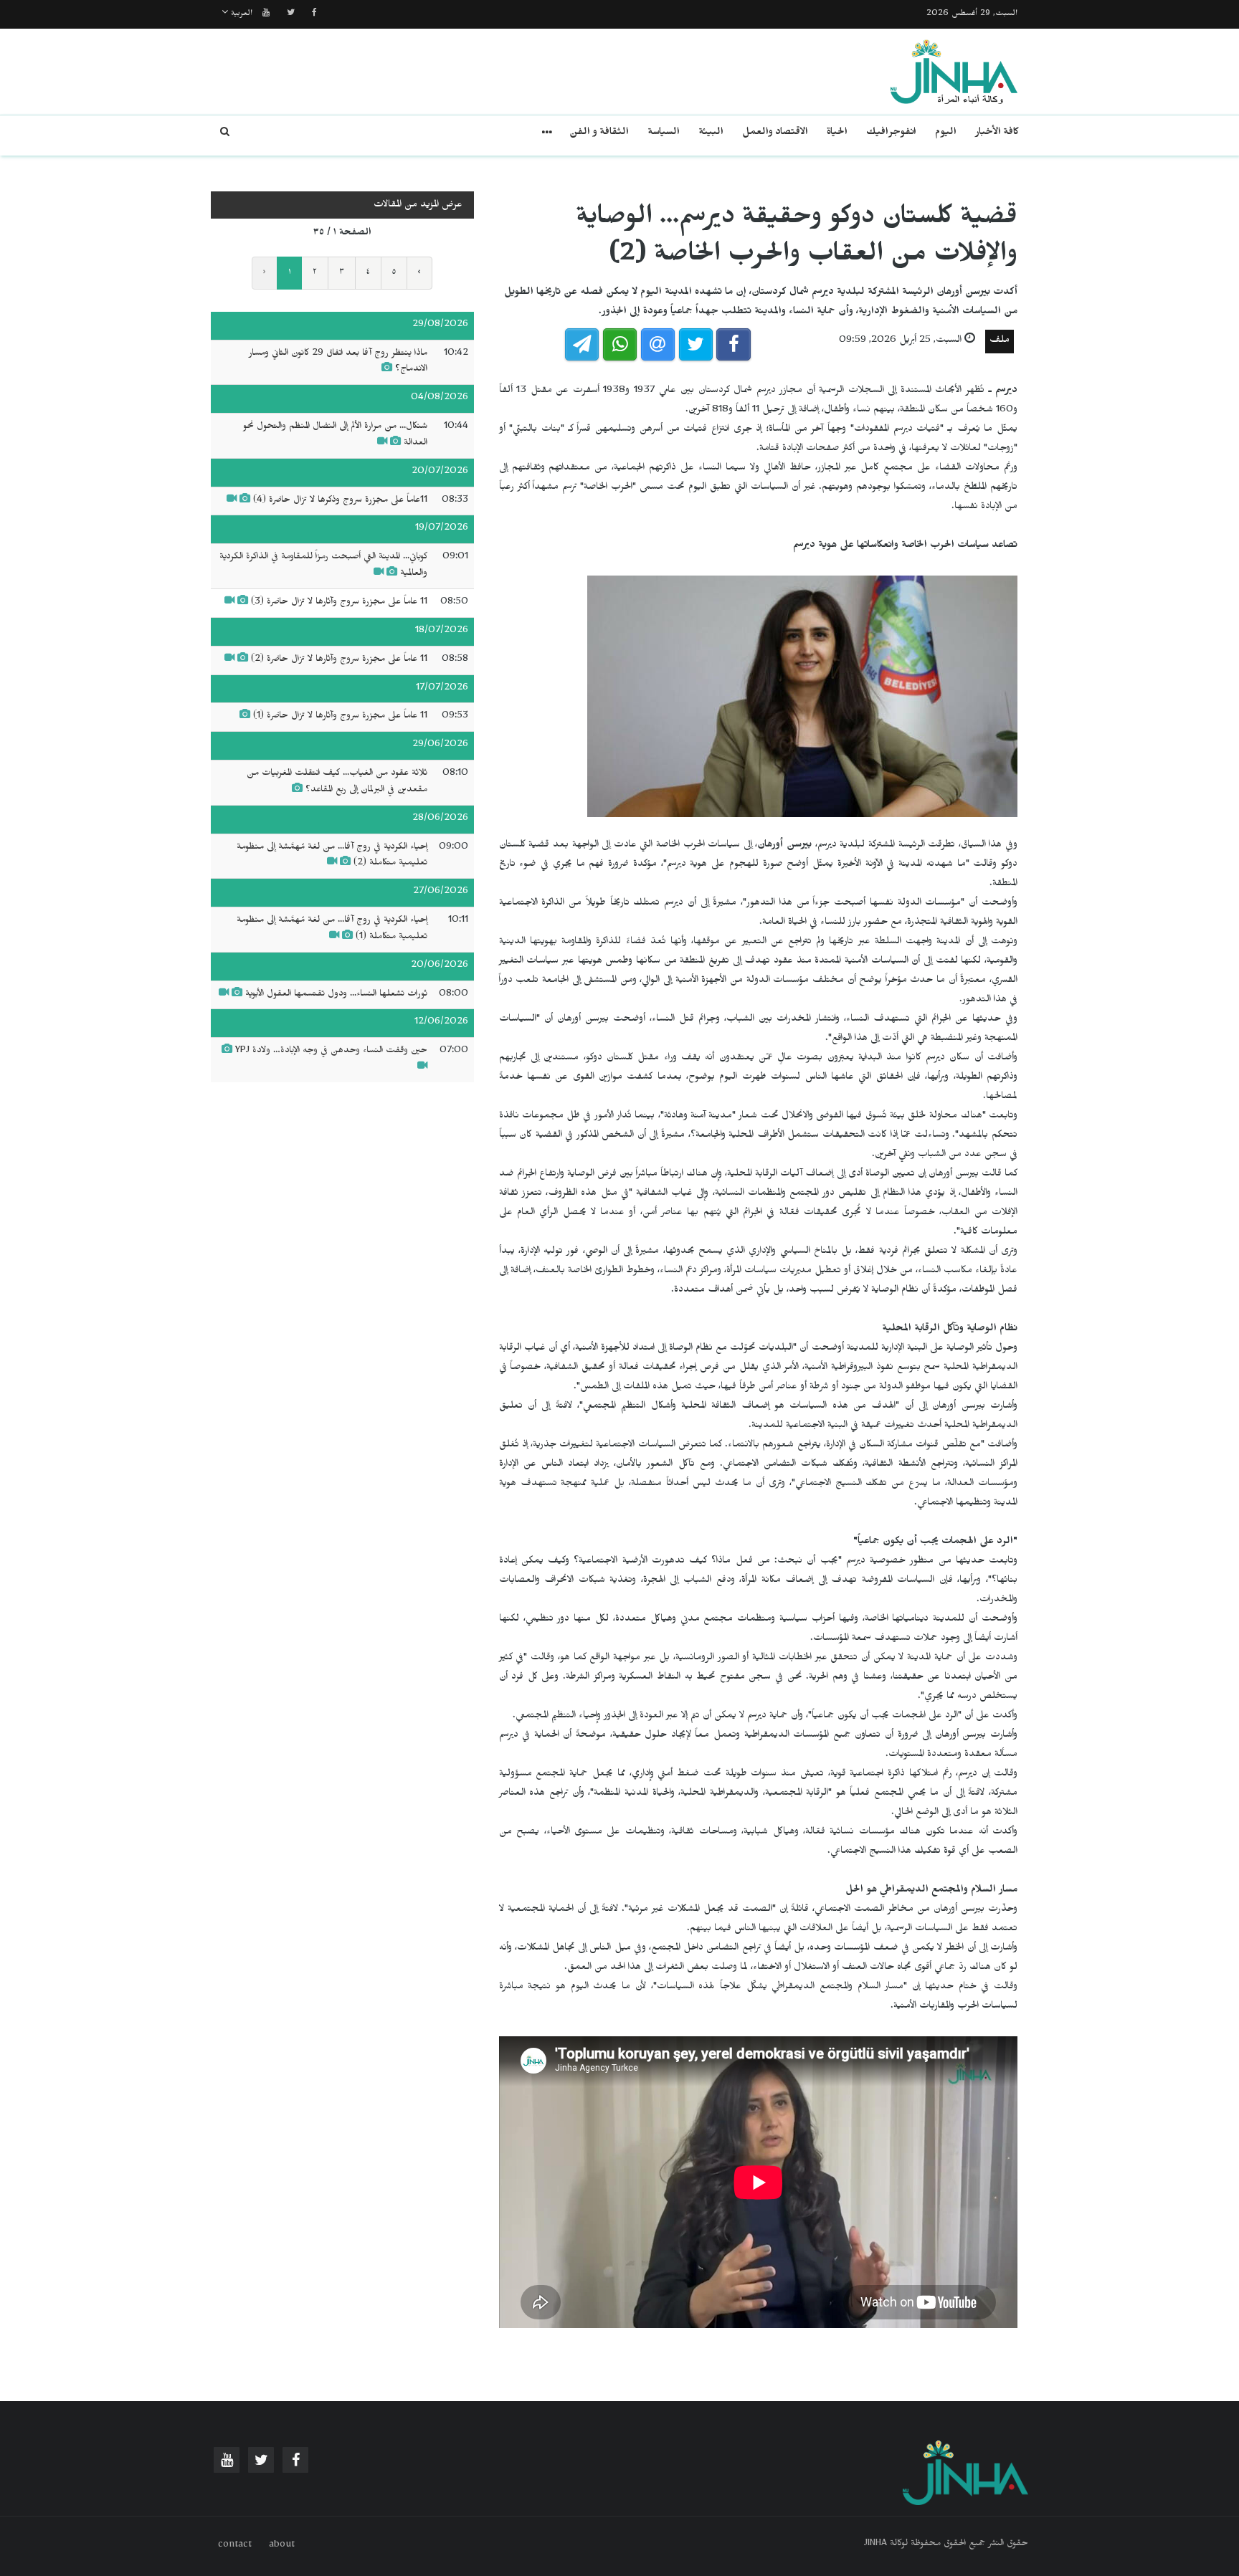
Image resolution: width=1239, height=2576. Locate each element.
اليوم (946, 134)
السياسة (664, 134)
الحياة (837, 134)
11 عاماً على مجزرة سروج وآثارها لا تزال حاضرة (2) (339, 660)
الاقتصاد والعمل (775, 134)
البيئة (711, 134)
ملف (1000, 342)
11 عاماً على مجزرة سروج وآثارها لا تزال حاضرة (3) (339, 603)
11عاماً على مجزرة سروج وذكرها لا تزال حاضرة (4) (340, 501)
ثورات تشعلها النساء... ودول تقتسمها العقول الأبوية (336, 995)
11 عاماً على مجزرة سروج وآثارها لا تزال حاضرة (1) (340, 717)
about (282, 2546)
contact (235, 2546)
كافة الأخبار (997, 134)
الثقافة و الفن (599, 134)
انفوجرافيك (891, 134)
